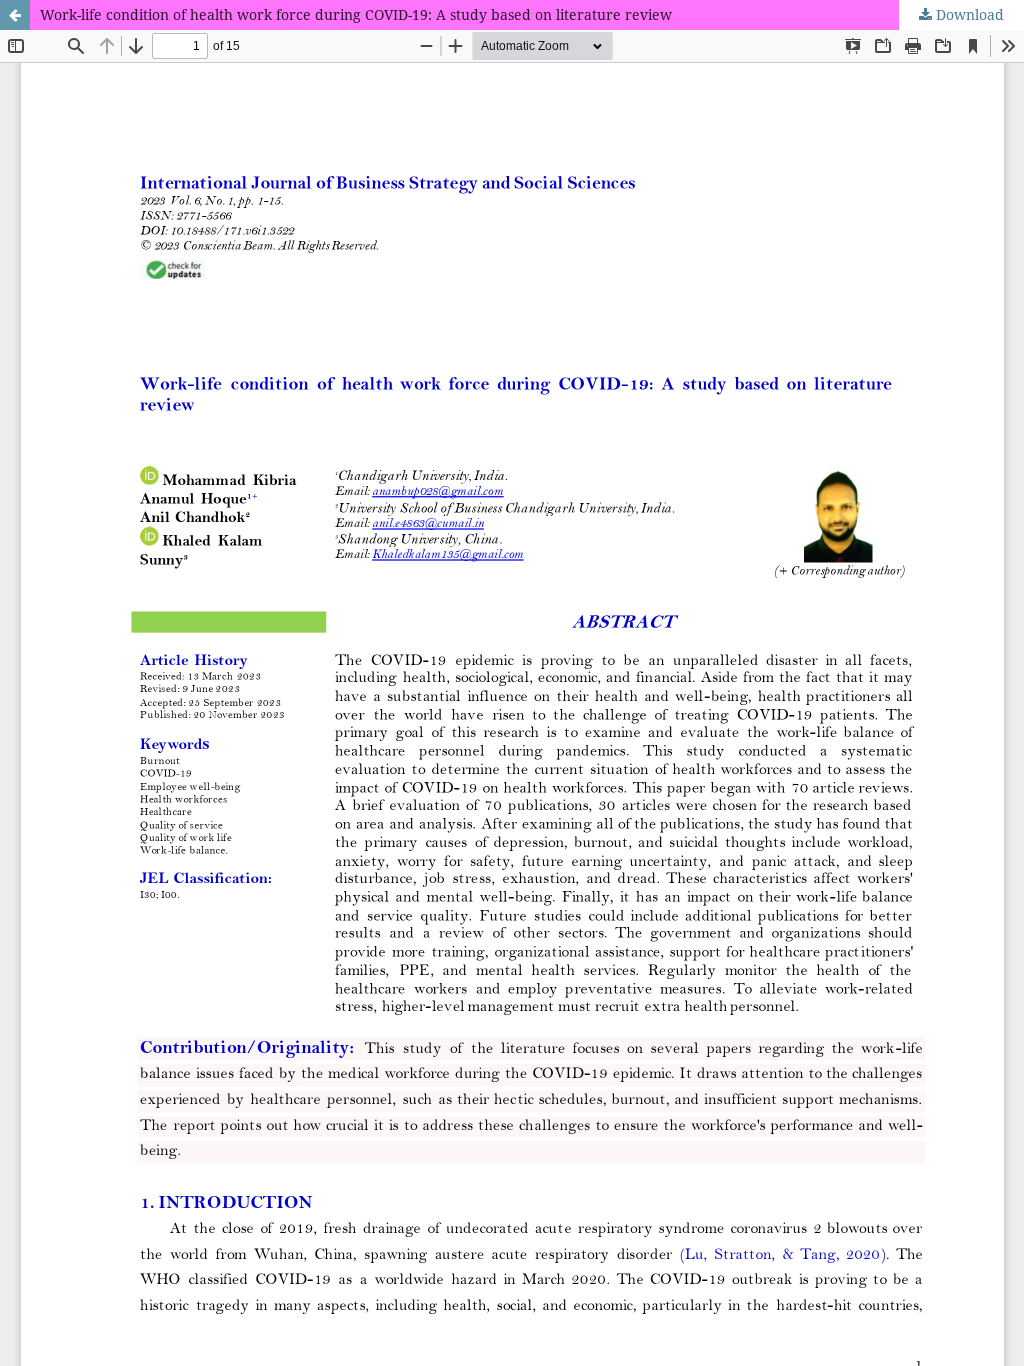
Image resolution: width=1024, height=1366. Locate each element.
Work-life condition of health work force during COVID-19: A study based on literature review (356, 14)
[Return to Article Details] (15, 15)
